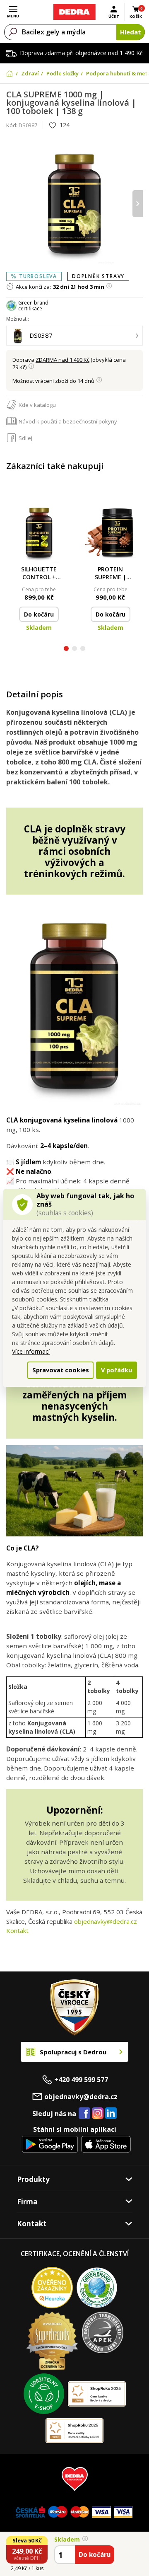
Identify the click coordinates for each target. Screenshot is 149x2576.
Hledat (131, 32)
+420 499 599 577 (81, 2080)
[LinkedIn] (111, 2114)
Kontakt (17, 1930)
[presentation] (11, 204)
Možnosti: (18, 319)
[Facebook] (84, 2114)
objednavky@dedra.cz (106, 1921)
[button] (66, 649)
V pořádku (117, 1370)
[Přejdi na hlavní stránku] (74, 12)
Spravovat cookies (61, 1370)
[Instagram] (98, 2114)
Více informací (31, 1351)
